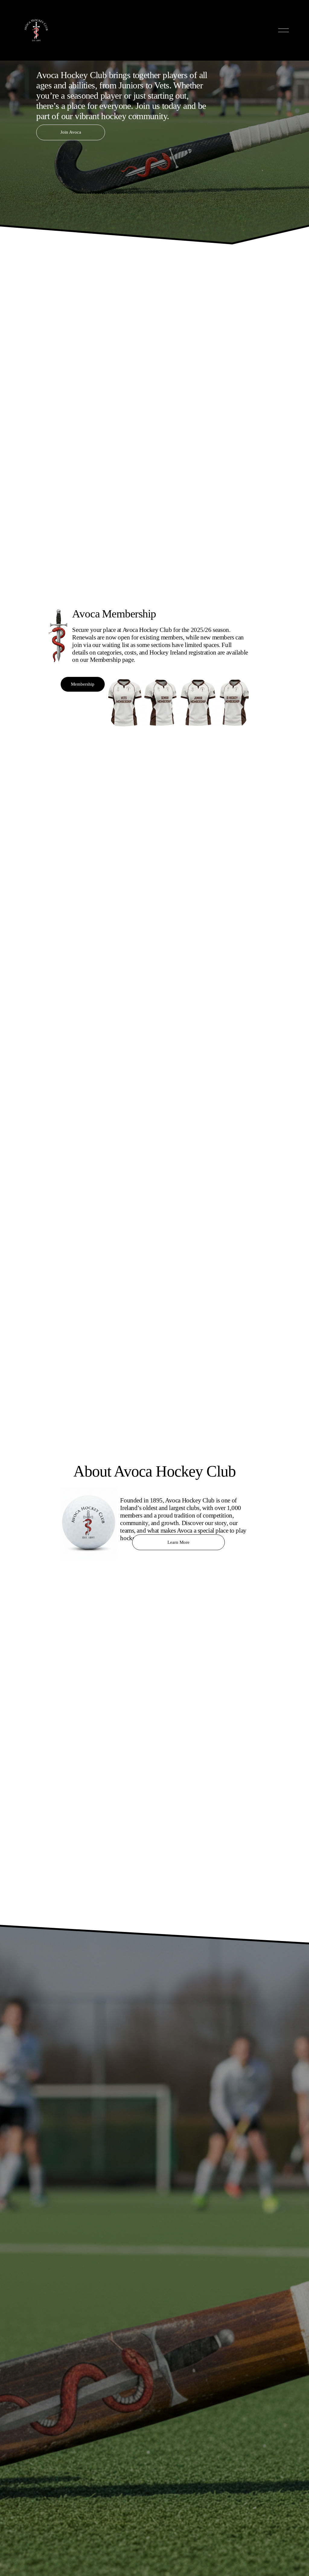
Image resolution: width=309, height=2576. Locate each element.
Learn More (178, 1542)
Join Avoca (71, 132)
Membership (83, 684)
